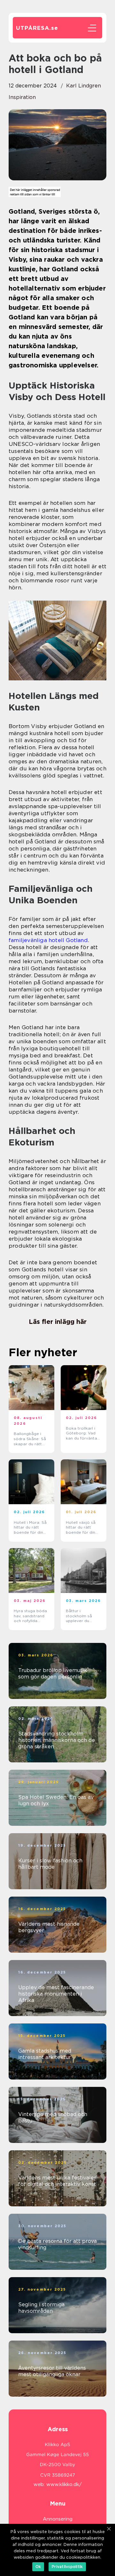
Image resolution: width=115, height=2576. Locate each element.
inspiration (22, 97)
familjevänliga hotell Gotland (48, 940)
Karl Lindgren (84, 86)
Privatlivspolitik (67, 2567)
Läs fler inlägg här (58, 1322)
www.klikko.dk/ (64, 2484)
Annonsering (58, 2519)
